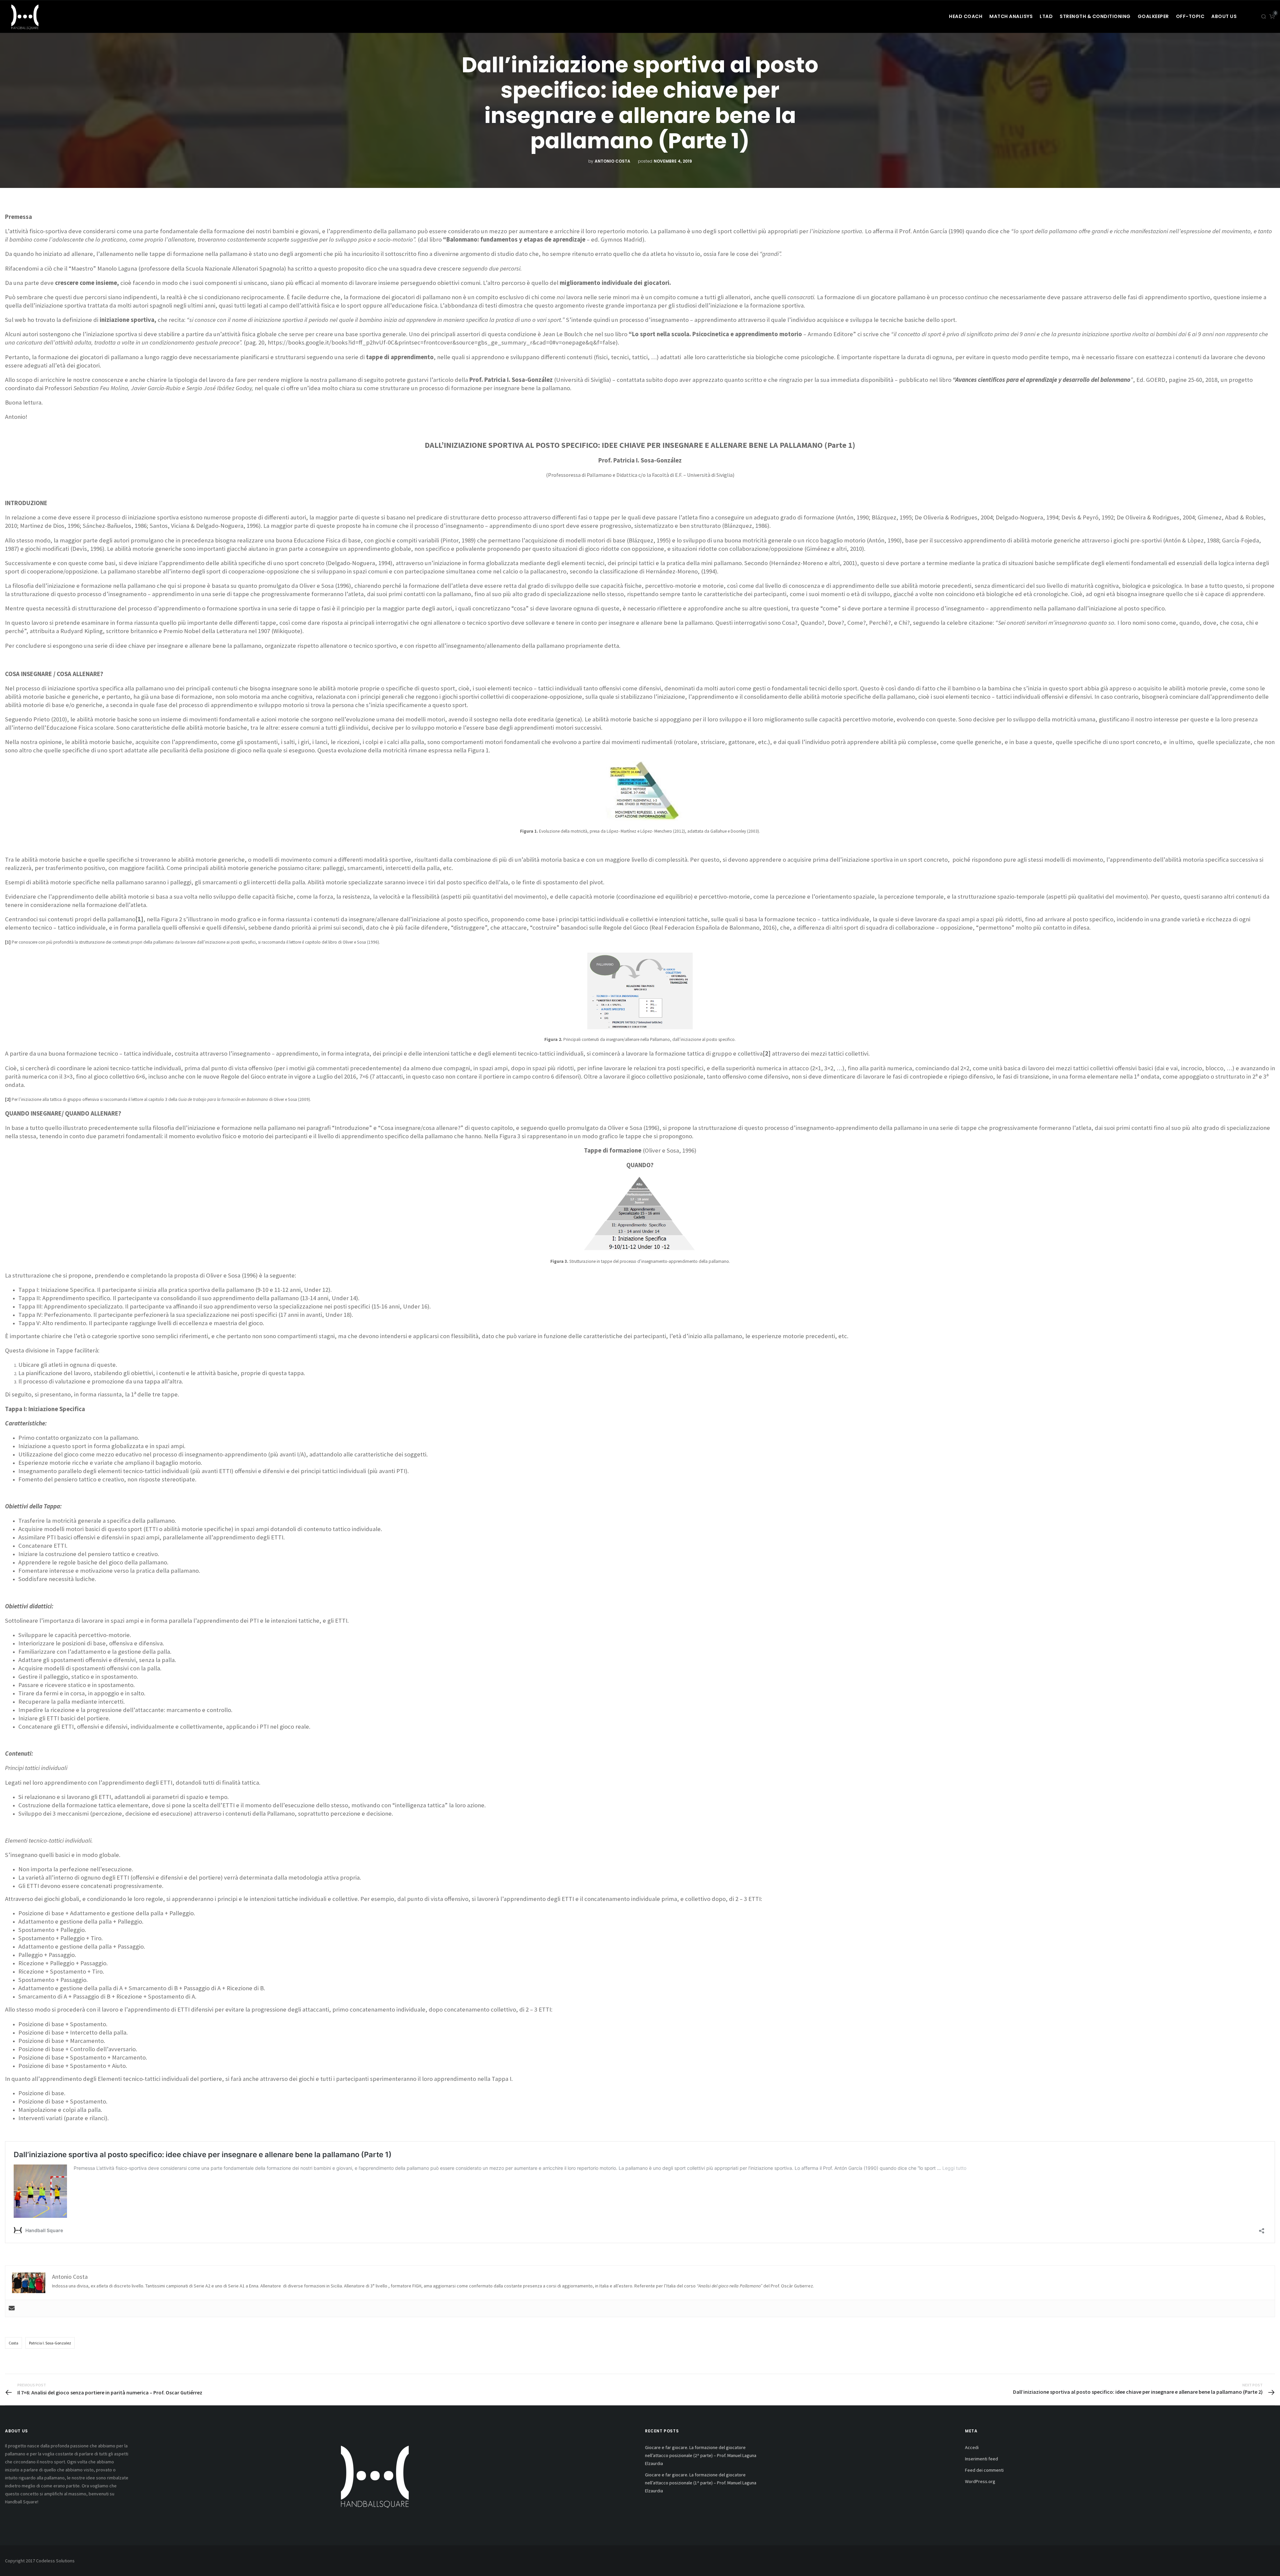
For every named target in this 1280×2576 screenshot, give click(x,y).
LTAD (1046, 16)
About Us (1224, 16)
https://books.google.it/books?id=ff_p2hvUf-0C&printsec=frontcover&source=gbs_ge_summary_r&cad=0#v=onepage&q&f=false (442, 342)
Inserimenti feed (981, 2459)
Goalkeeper (1153, 16)
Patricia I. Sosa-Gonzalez (50, 2343)
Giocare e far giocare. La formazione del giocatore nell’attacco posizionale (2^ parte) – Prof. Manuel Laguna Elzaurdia (701, 2455)
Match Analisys (1011, 16)
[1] (8, 942)
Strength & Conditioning (1095, 16)
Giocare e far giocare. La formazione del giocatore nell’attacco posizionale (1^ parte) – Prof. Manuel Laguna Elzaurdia (701, 2483)
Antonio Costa (612, 161)
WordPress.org (980, 2481)
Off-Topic (1190, 16)
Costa (13, 2343)
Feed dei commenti (984, 2470)
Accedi (972, 2447)
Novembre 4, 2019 (673, 161)
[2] (8, 1099)
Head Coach (966, 16)
